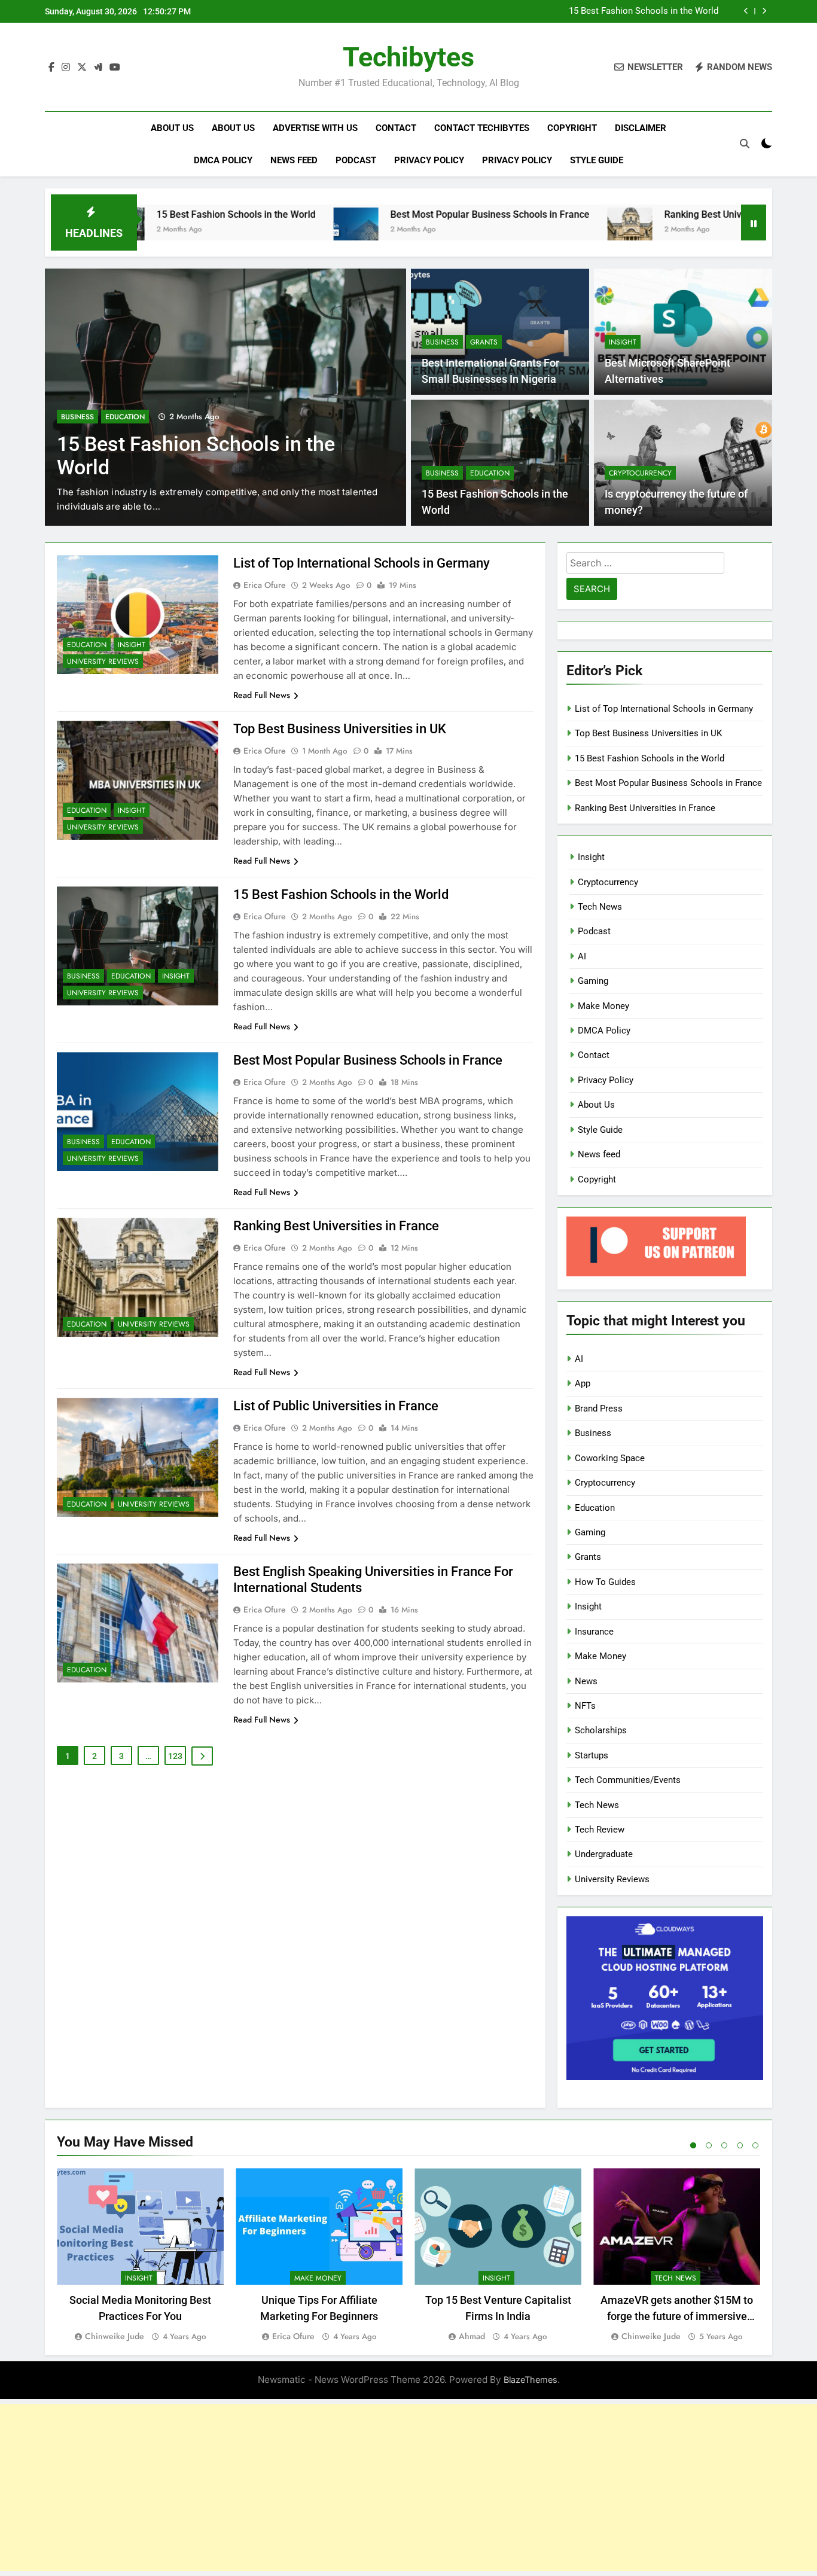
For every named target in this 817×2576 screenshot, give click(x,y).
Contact (396, 128)
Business (77, 417)
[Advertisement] (408, 2487)
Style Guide (597, 160)
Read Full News (262, 695)
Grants (484, 342)
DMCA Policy (223, 160)
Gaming (593, 981)
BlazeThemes (531, 2380)
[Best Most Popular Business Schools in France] (258, 230)
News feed (294, 160)
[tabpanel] (140, 2256)
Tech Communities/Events (628, 1780)
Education (125, 417)
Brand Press (599, 1409)
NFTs (585, 1706)
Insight (623, 342)
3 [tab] (724, 2145)
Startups (592, 1755)
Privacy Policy (429, 160)
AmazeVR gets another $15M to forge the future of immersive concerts (677, 2316)
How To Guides (605, 1582)
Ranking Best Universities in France (642, 214)
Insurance (594, 1632)
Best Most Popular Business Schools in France (392, 214)
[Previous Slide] (746, 11)
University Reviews (103, 661)
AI (582, 956)
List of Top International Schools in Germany (362, 563)
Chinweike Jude (115, 2336)
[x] (82, 68)
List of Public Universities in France (336, 1406)
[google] (98, 68)
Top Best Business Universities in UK (340, 729)
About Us (172, 128)
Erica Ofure (265, 585)
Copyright (572, 128)
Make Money (603, 1006)
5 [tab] (755, 2145)
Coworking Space (610, 1458)
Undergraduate (604, 1854)
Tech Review (600, 1830)
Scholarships (601, 1730)
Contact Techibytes (482, 128)
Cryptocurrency (640, 473)
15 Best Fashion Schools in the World (644, 11)
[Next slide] (764, 11)
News (586, 1681)
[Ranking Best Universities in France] (532, 230)
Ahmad (472, 2336)
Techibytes (408, 57)
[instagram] (66, 68)
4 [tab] (740, 2145)
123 (175, 1756)
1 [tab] (693, 2145)
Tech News (600, 907)
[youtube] (115, 68)
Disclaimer (641, 128)
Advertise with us (315, 128)
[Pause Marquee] (754, 222)
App (583, 1383)
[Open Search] (745, 144)
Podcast (356, 160)
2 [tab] (709, 2145)
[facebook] (51, 68)
